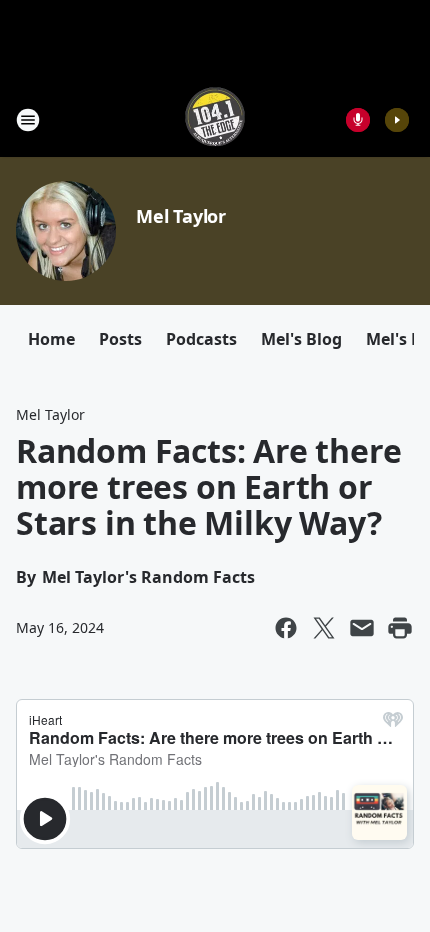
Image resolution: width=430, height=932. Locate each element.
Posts (120, 339)
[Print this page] (400, 628)
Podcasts (201, 339)
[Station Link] (215, 119)
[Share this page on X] (324, 628)
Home (51, 339)
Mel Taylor (181, 216)
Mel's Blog (301, 339)
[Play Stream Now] (397, 120)
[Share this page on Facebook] (286, 628)
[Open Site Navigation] (28, 120)
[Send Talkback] (358, 120)
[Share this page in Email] (362, 628)
